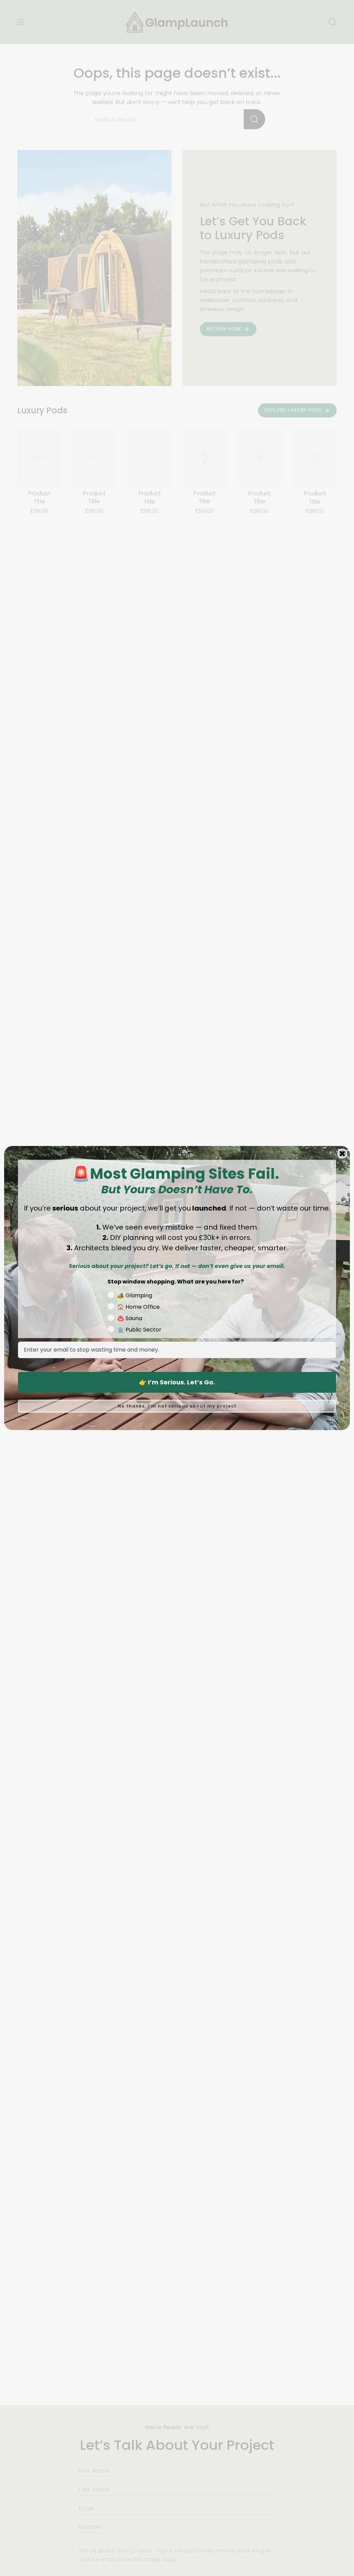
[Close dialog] (342, 1154)
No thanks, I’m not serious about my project (177, 1406)
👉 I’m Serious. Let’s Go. (177, 1382)
